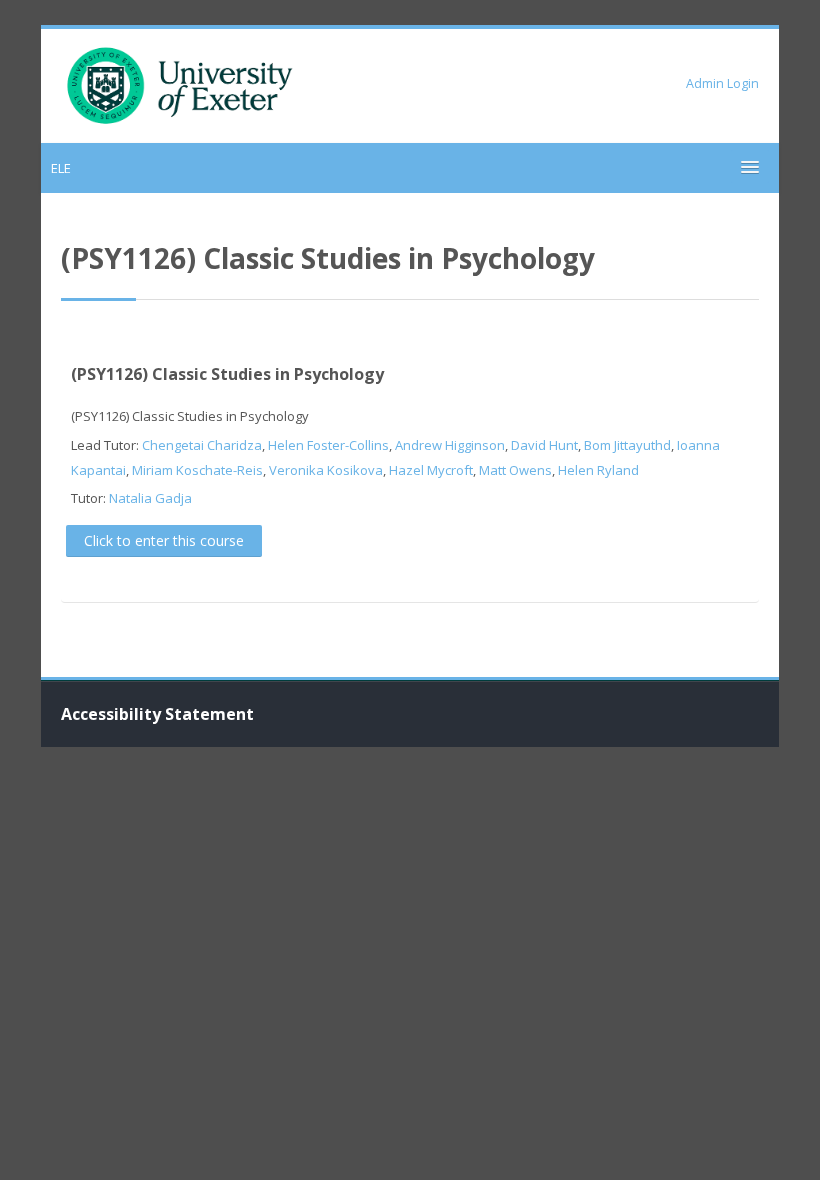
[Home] (180, 84)
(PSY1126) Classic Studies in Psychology (227, 374)
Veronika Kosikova (326, 470)
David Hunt (544, 445)
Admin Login (722, 83)
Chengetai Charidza (202, 445)
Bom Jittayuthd (627, 445)
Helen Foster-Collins (328, 445)
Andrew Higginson (450, 445)
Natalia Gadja (150, 498)
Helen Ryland (598, 470)
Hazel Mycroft (431, 470)
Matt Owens (515, 470)
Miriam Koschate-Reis (197, 470)
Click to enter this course (164, 540)
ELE (61, 168)
